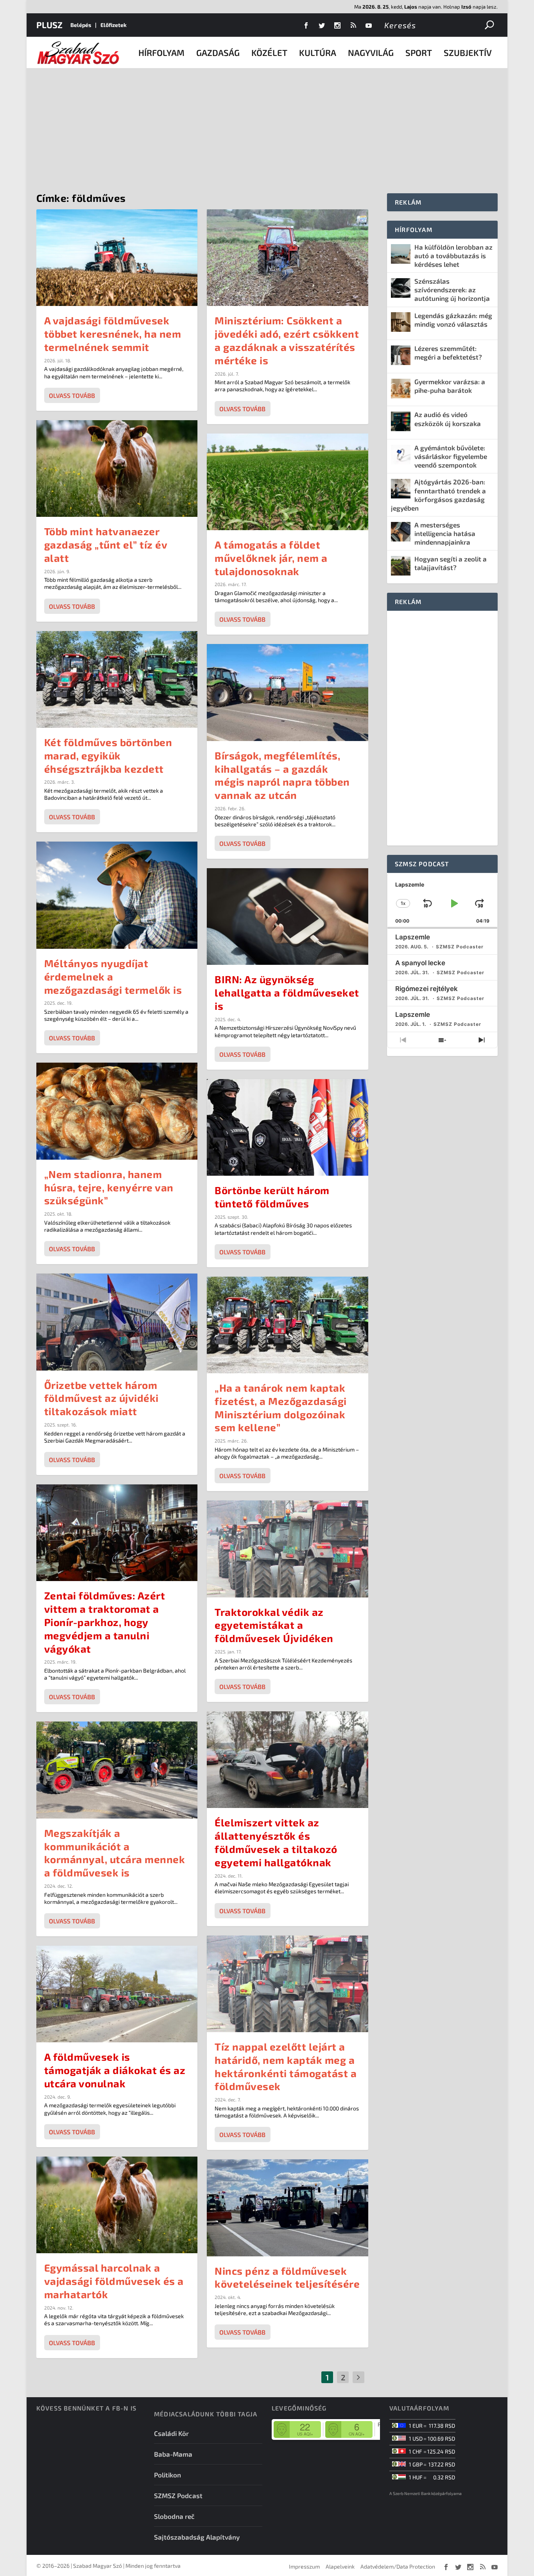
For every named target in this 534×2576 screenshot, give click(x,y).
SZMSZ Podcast (178, 2495)
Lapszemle (413, 937)
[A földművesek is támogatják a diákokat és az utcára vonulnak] (117, 1994)
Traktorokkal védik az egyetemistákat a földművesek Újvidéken (274, 1625)
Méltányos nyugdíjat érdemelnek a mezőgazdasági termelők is (113, 976)
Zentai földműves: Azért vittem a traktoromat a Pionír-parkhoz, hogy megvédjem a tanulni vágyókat (105, 1622)
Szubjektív (468, 52)
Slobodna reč (174, 2516)
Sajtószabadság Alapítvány (197, 2537)
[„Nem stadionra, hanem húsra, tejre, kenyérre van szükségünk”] (117, 1111)
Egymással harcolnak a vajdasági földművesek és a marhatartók (114, 2281)
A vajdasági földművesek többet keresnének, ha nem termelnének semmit (113, 334)
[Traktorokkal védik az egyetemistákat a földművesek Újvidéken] (288, 1549)
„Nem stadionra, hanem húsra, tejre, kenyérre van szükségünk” (109, 1187)
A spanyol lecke (420, 963)
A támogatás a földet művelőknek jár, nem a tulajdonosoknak (271, 558)
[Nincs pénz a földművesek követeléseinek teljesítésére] (288, 2208)
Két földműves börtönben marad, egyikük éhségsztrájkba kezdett (108, 755)
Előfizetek (114, 25)
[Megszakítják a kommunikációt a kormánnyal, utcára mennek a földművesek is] (117, 1770)
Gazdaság (218, 52)
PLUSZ (49, 25)
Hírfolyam (161, 52)
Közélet (269, 52)
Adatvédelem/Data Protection (398, 2566)
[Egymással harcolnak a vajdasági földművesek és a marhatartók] (117, 2205)
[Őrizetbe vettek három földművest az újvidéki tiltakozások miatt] (117, 1322)
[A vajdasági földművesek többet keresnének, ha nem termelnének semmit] (117, 258)
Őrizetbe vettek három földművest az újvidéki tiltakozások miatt (101, 1398)
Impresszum (304, 2566)
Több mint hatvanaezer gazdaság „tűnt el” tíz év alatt (106, 544)
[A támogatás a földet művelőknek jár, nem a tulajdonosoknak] (288, 482)
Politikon (168, 2475)
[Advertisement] (267, 127)
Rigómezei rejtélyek (426, 989)
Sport (419, 52)
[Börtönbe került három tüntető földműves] (288, 1127)
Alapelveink (340, 2566)
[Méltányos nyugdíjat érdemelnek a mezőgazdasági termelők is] (117, 895)
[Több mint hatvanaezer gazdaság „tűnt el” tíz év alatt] (117, 469)
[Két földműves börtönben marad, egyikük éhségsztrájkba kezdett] (117, 679)
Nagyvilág (371, 52)
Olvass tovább (72, 395)
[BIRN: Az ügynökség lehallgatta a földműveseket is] (288, 917)
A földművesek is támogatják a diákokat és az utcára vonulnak (115, 2070)
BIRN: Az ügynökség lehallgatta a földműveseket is (287, 992)
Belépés (81, 25)
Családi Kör (171, 2433)
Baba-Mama (173, 2454)
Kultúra (318, 52)
